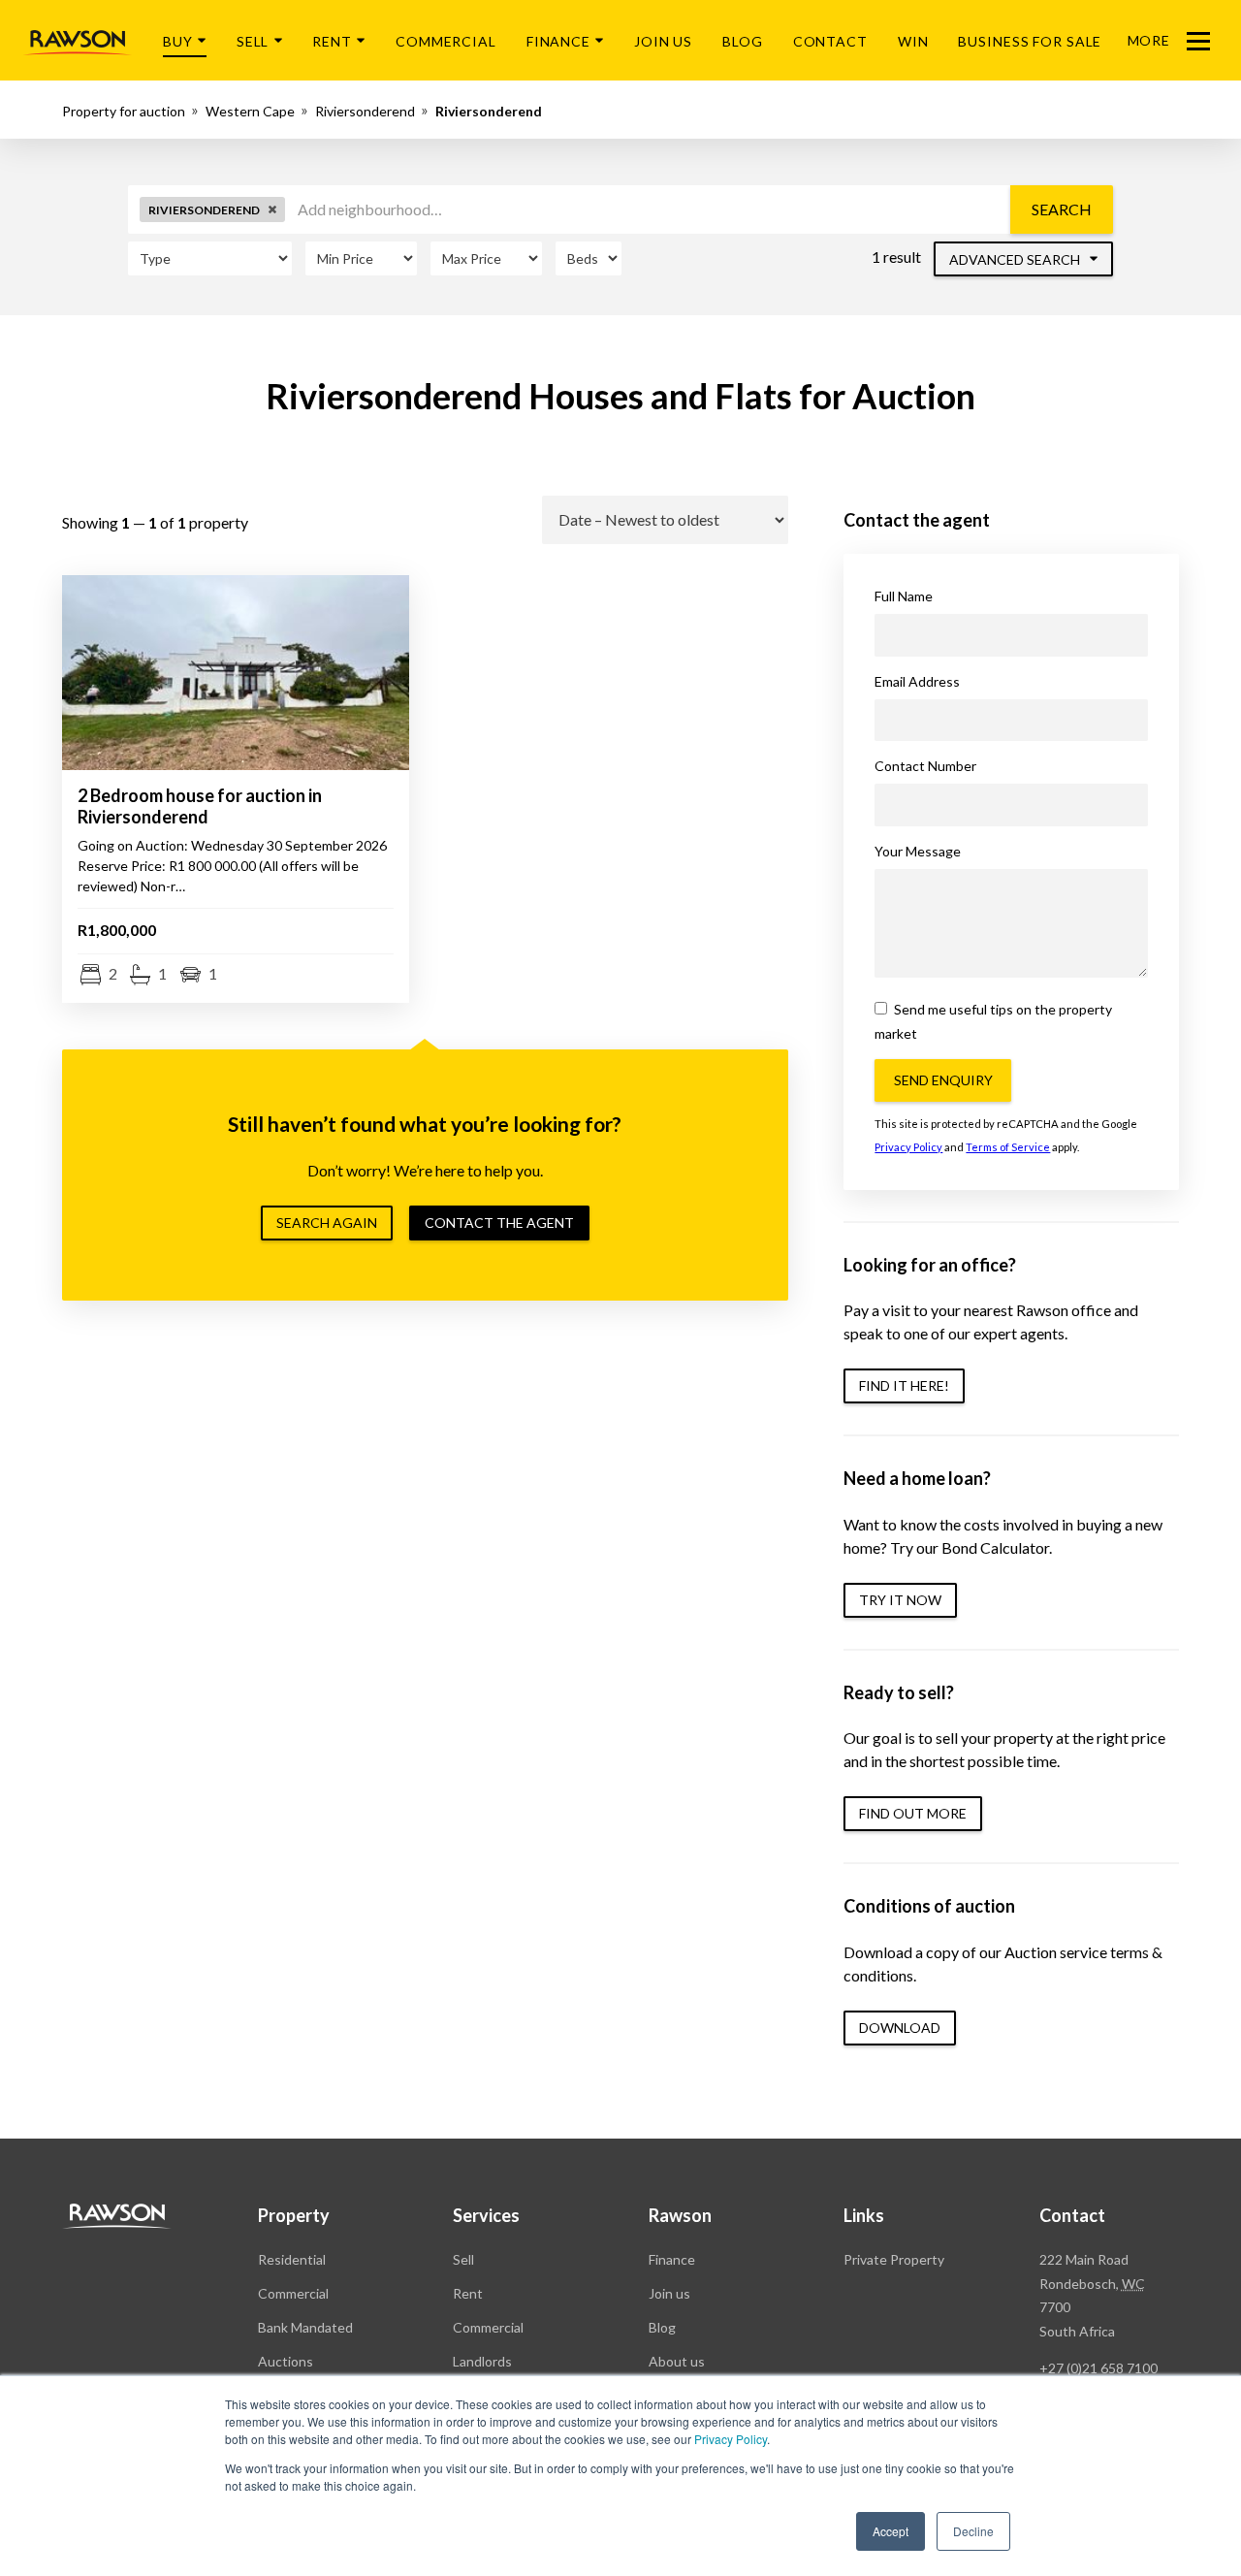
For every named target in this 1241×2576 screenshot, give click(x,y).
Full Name (904, 596)
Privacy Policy (731, 2439)
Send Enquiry (943, 1080)
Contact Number (925, 766)
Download (900, 2028)
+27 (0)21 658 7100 (1098, 2368)
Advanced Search (1016, 259)
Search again (327, 1223)
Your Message (918, 851)
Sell (253, 41)
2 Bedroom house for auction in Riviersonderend (200, 806)
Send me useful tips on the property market (993, 1021)
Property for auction (124, 111)
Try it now (900, 1600)
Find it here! (904, 1385)
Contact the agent (499, 1223)
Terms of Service (1008, 1147)
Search (1062, 209)
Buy (178, 41)
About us (677, 2361)
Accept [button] (891, 2531)
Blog (743, 41)
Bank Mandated (305, 2327)
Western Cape (250, 111)
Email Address (917, 681)
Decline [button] (973, 2531)
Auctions (286, 2361)
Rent (332, 41)
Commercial (446, 41)
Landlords (482, 2361)
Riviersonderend (365, 111)
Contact (830, 41)
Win (913, 41)
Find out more (913, 1813)
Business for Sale (1030, 41)
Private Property (894, 2259)
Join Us (663, 41)
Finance (558, 41)
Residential (292, 2259)
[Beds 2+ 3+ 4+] (589, 258)
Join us (669, 2293)
